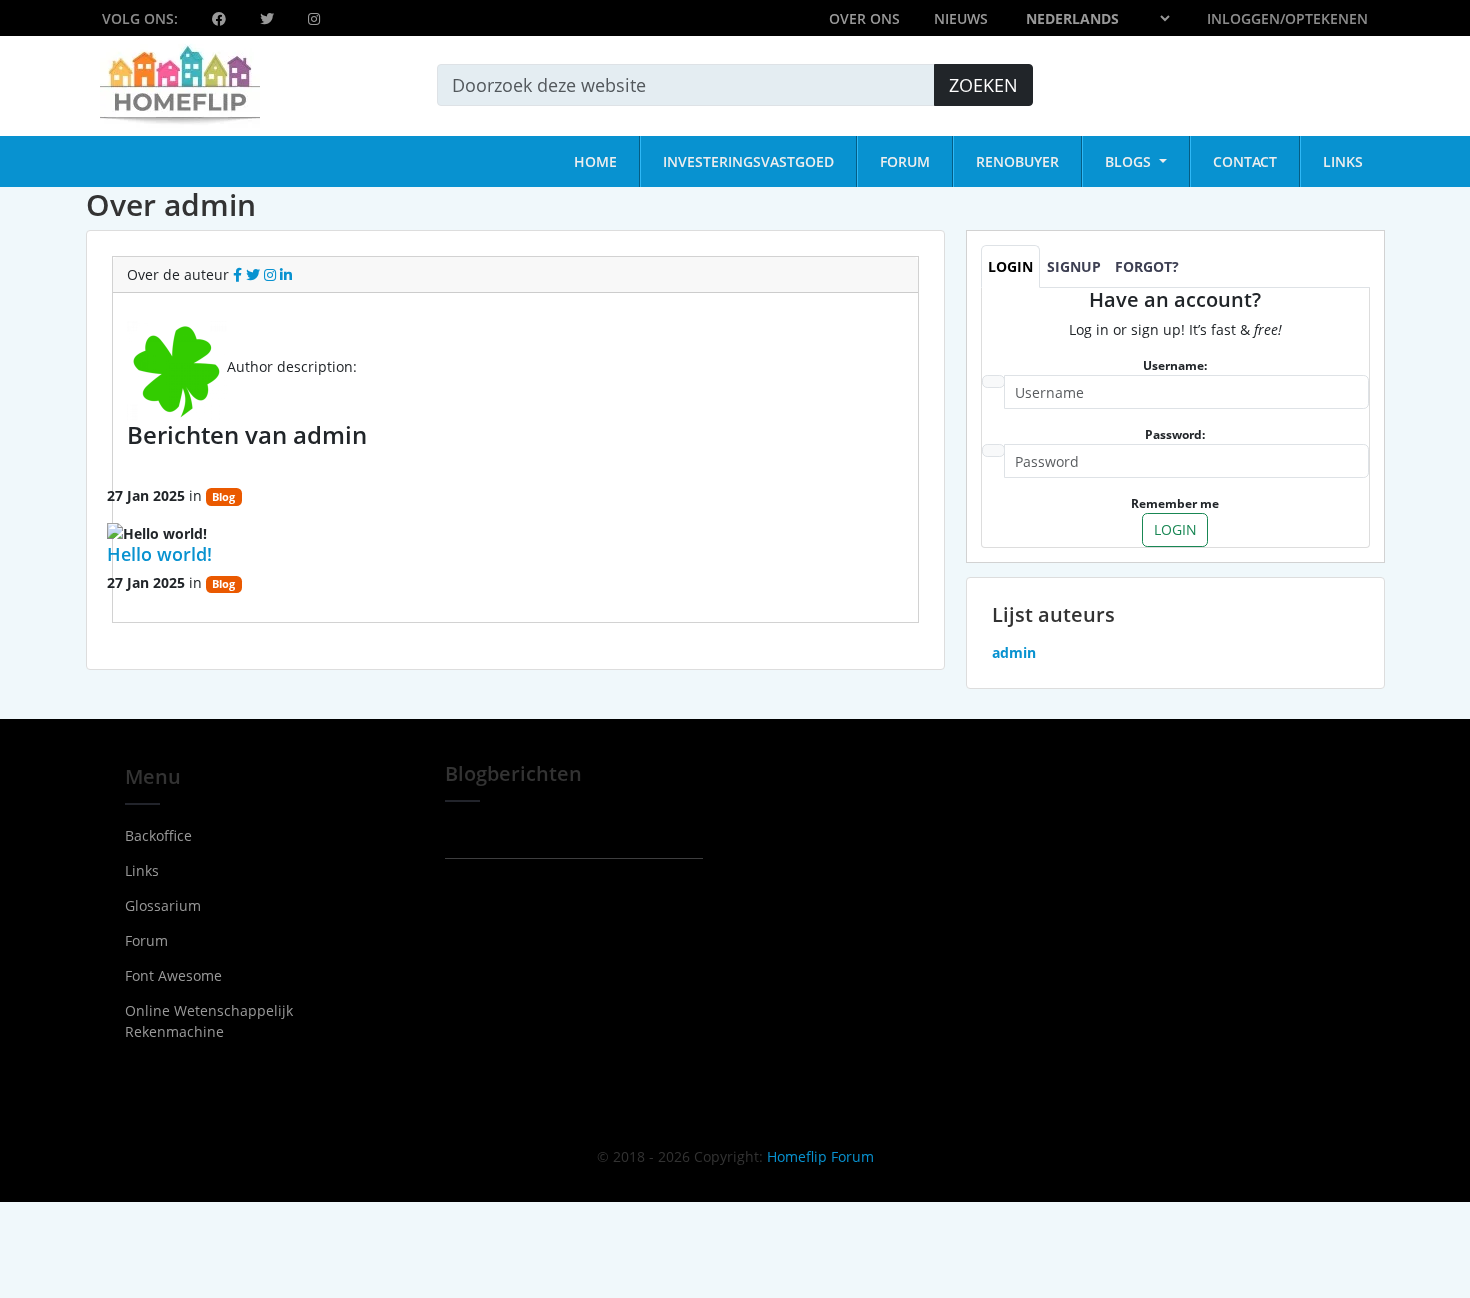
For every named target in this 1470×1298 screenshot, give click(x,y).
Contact (1245, 161)
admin (301, 331)
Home (595, 161)
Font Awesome (173, 975)
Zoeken (983, 85)
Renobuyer (1017, 161)
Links (142, 870)
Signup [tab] (1074, 266)
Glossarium (163, 905)
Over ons (864, 18)
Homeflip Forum (820, 1156)
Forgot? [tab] (1147, 266)
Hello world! (159, 554)
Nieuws (961, 18)
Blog (223, 497)
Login (1175, 529)
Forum (905, 161)
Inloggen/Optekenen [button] (1287, 18)
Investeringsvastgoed (748, 161)
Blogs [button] (1130, 161)
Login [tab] (1010, 266)
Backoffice (158, 835)
